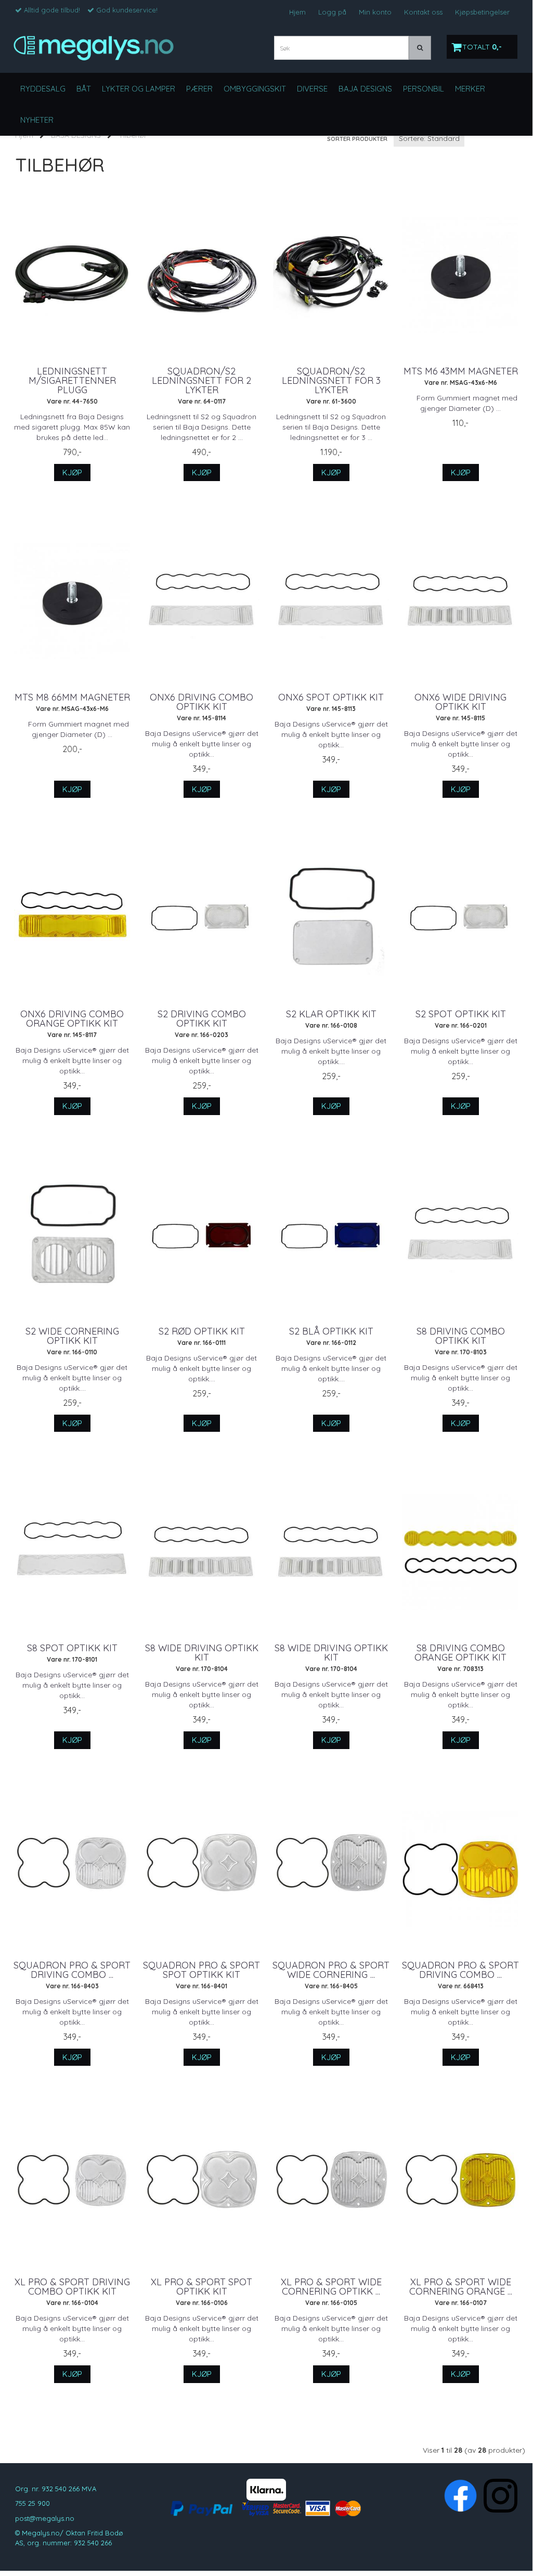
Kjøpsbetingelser (482, 12)
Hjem (297, 12)
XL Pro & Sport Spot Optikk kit (201, 2287)
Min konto (375, 12)
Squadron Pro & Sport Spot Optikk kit (201, 1970)
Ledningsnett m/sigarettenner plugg (72, 381)
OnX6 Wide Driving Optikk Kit (460, 702)
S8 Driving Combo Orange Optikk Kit (460, 1653)
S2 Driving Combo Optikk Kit (202, 1019)
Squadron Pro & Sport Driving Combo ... (72, 1970)
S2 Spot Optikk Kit (461, 1014)
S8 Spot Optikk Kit (72, 1648)
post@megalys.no (45, 2518)
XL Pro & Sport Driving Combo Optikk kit (72, 2287)
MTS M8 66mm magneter (72, 697)
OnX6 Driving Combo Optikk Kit (201, 702)
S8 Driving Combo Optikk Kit (461, 1336)
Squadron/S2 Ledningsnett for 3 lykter (331, 381)
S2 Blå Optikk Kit (331, 1331)
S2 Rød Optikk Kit (202, 1331)
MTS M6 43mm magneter (461, 371)
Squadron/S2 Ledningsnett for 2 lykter (201, 381)
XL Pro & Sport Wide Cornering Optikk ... (331, 2287)
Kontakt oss (423, 12)
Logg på (332, 12)
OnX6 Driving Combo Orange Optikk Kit (72, 1019)
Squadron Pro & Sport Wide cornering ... (331, 1970)
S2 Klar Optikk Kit (331, 1014)
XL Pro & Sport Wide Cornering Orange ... (461, 2287)
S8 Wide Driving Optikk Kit (202, 1653)
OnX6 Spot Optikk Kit (331, 697)
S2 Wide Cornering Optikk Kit (72, 1336)
